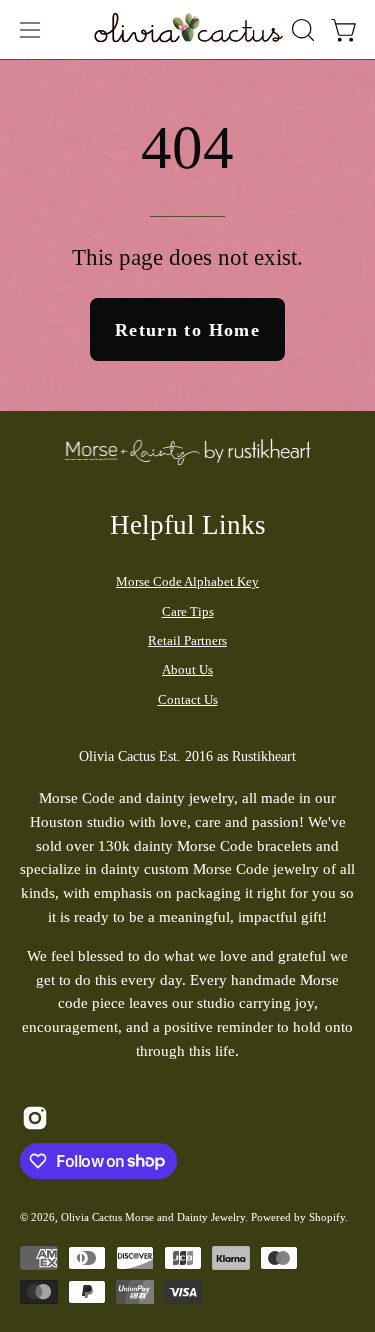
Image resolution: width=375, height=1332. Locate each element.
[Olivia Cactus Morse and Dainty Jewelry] (188, 27)
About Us (187, 669)
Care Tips (188, 611)
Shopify (327, 1217)
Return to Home (187, 330)
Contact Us (188, 699)
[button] (301, 30)
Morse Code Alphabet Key (187, 581)
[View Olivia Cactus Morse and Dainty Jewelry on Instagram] (35, 1118)
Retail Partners (187, 640)
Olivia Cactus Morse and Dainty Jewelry (153, 1217)
